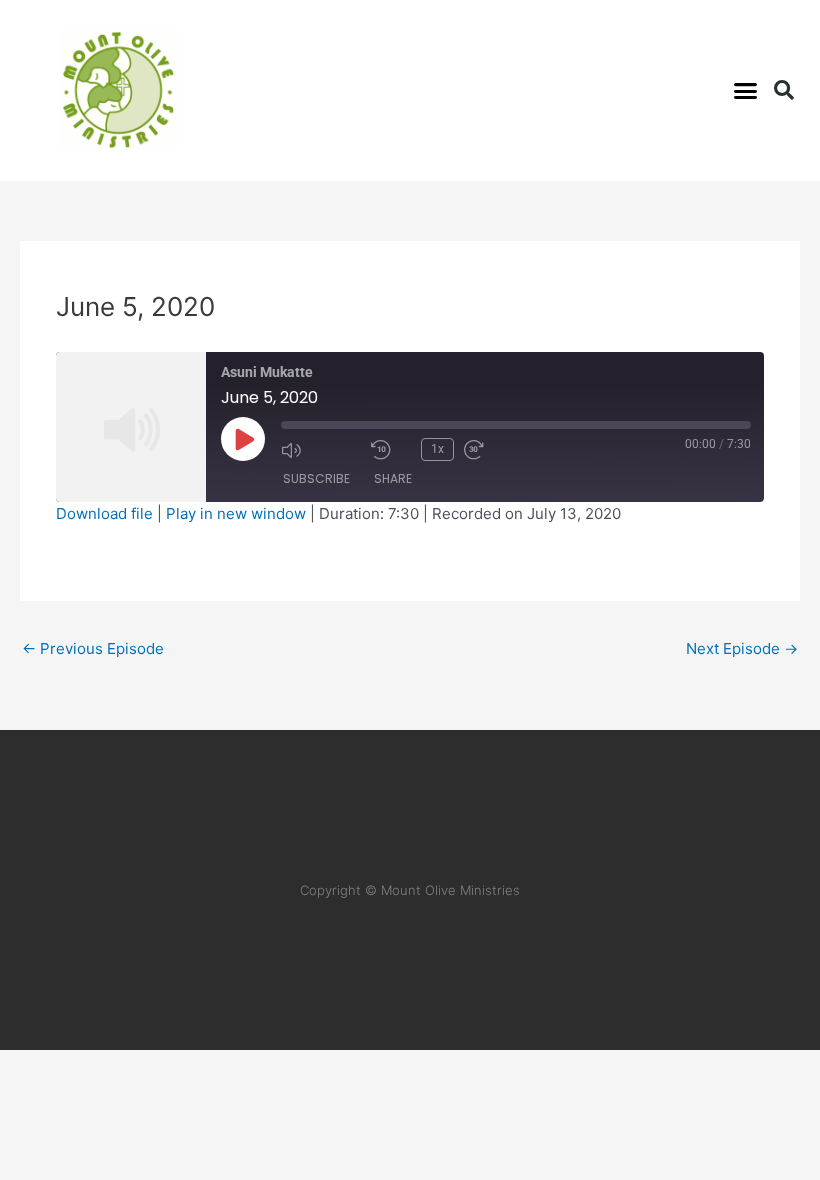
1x (437, 449)
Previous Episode (93, 648)
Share (393, 478)
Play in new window (236, 513)
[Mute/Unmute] (321, 450)
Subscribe (316, 478)
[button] (746, 91)
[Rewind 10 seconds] (391, 450)
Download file (104, 513)
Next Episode (742, 648)
